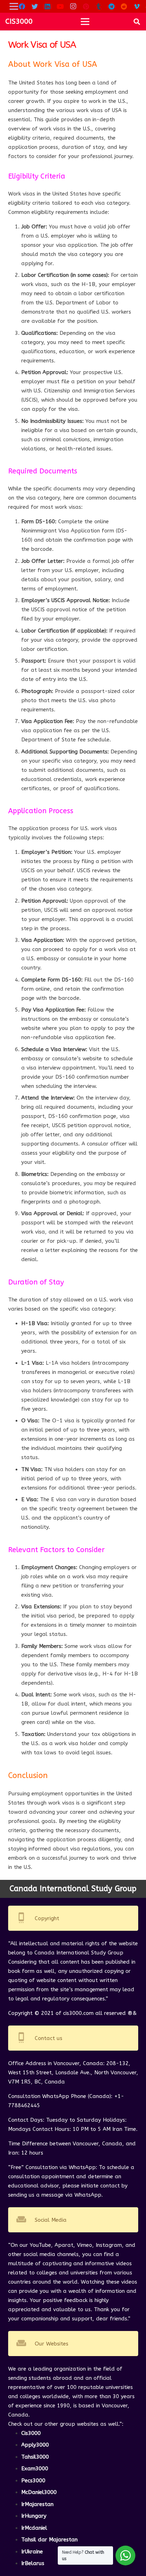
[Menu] (85, 22)
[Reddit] (124, 6)
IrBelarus (33, 2563)
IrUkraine (32, 2552)
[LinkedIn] (47, 6)
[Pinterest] (86, 6)
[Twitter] (35, 6)
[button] (137, 22)
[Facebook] (22, 6)
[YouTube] (60, 6)
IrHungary (34, 2516)
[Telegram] (111, 6)
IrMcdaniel (34, 2528)
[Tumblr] (99, 6)
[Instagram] (73, 6)
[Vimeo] (137, 6)
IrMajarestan (37, 2504)
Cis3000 (31, 2433)
